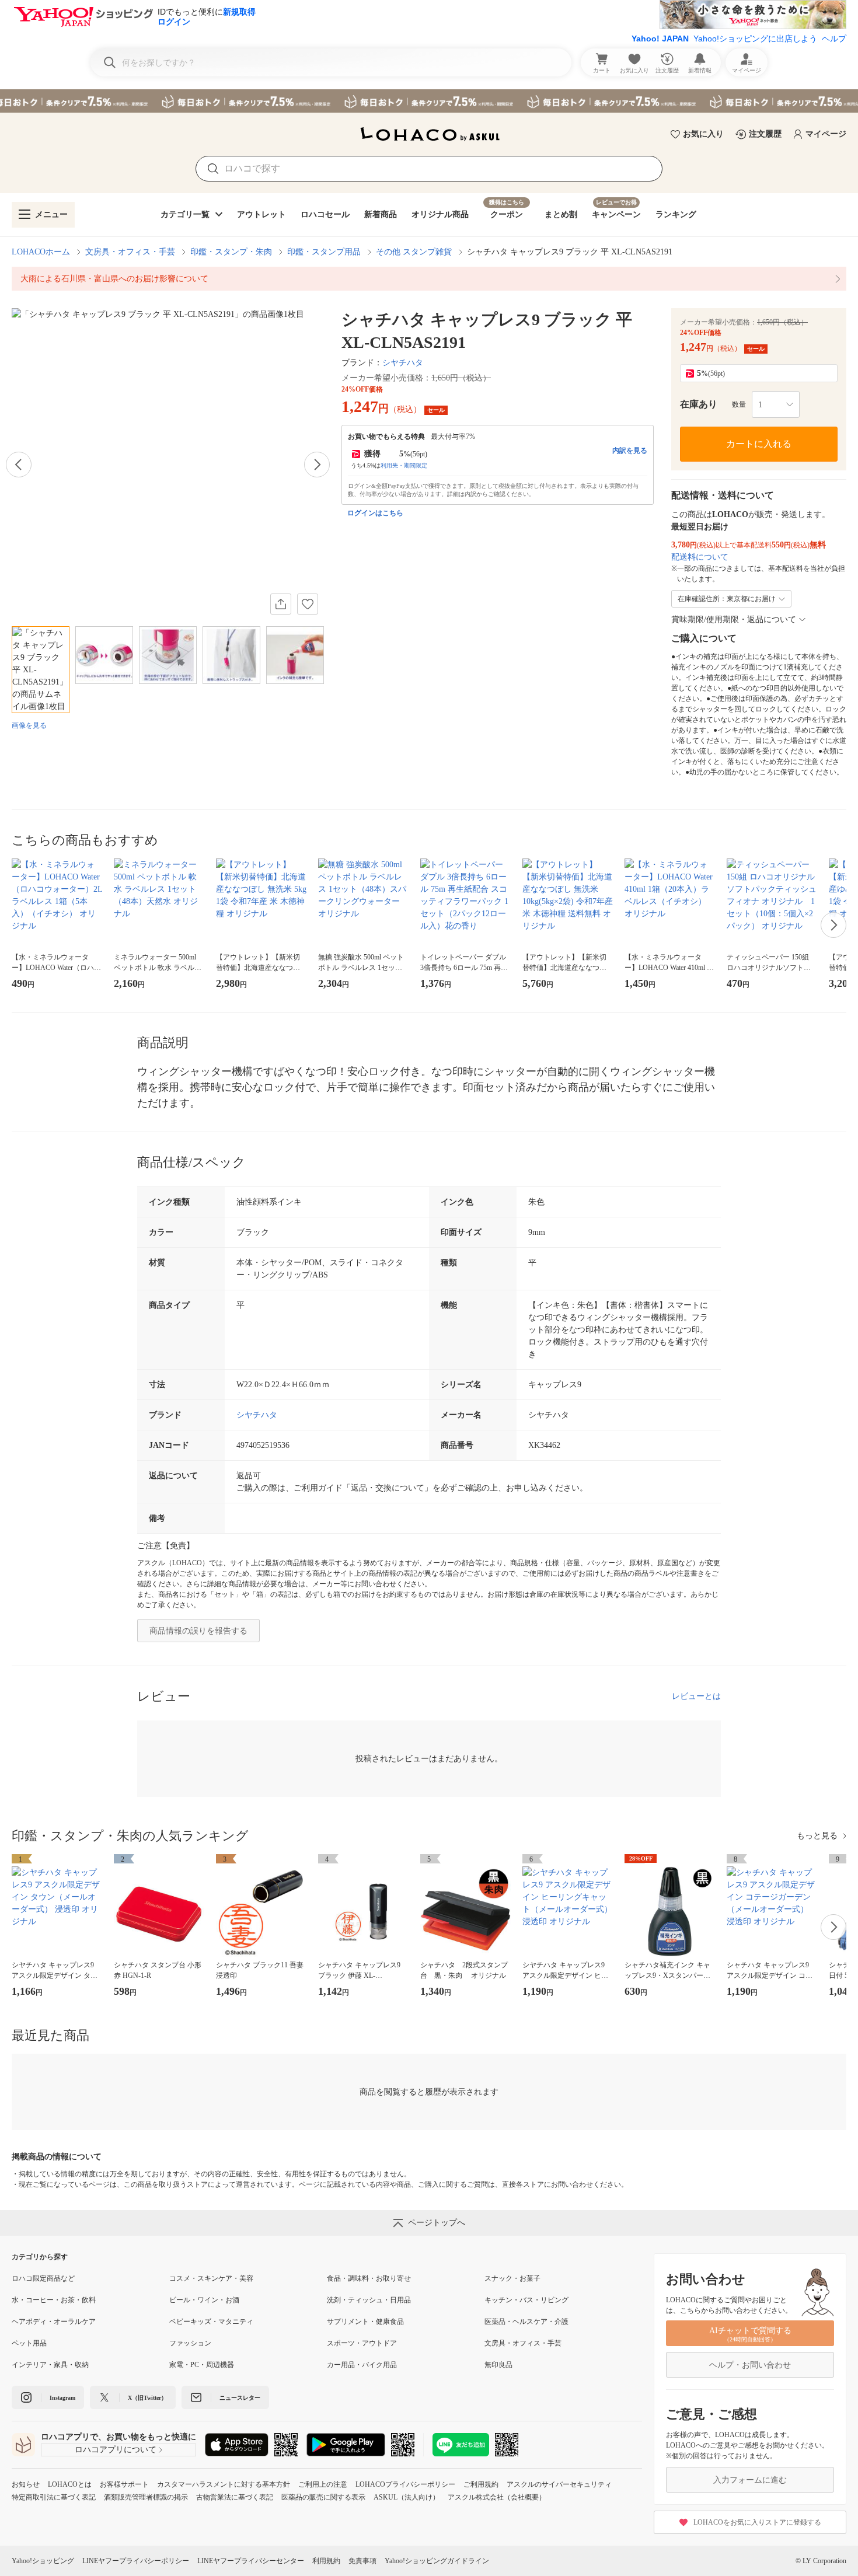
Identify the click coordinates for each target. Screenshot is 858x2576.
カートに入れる (759, 444)
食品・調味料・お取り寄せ (369, 2278)
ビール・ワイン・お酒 (204, 2300)
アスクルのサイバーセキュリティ (559, 2484)
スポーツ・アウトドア (362, 2343)
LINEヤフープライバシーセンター (251, 2561)
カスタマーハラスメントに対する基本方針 (224, 2484)
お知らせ (26, 2484)
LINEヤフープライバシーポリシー (136, 2561)
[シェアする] (281, 604)
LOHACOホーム (41, 252)
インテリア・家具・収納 (50, 2365)
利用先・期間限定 (404, 465)
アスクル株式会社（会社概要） (497, 2497)
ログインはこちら (375, 513)
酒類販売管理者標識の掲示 (146, 2497)
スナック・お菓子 (512, 2278)
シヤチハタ (403, 363)
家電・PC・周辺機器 (202, 2365)
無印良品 (498, 2365)
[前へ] (19, 465)
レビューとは (696, 1696)
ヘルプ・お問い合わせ (750, 2365)
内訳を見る (630, 451)
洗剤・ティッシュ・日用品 (369, 2300)
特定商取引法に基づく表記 (54, 2497)
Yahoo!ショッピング (43, 2561)
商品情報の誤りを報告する (198, 1631)
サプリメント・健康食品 (365, 2322)
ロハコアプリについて (116, 2450)
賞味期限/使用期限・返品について (734, 619)
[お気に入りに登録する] (308, 604)
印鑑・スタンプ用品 (324, 252)
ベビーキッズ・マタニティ (211, 2322)
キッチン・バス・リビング (526, 2300)
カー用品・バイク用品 (362, 2365)
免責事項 (362, 2561)
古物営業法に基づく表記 (235, 2497)
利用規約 (326, 2561)
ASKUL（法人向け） (407, 2497)
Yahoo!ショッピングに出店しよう (755, 39)
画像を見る (29, 725)
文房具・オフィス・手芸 (130, 252)
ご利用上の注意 (323, 2484)
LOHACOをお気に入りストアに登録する (757, 2522)
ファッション (190, 2343)
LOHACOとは (70, 2484)
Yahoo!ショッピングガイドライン (437, 2561)
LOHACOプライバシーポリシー (405, 2484)
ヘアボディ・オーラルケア (54, 2322)
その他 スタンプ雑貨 (414, 252)
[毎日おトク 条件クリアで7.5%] (429, 101)
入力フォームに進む (750, 2480)
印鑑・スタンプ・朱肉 (231, 252)
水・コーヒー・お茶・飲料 (54, 2300)
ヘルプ (834, 39)
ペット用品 (29, 2343)
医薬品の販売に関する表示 (323, 2497)
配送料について (700, 557)
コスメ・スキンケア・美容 (211, 2278)
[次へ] (317, 465)
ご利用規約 (481, 2484)
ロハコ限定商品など (43, 2278)
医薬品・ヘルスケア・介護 (526, 2322)
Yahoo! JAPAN (660, 39)
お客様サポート (124, 2484)
